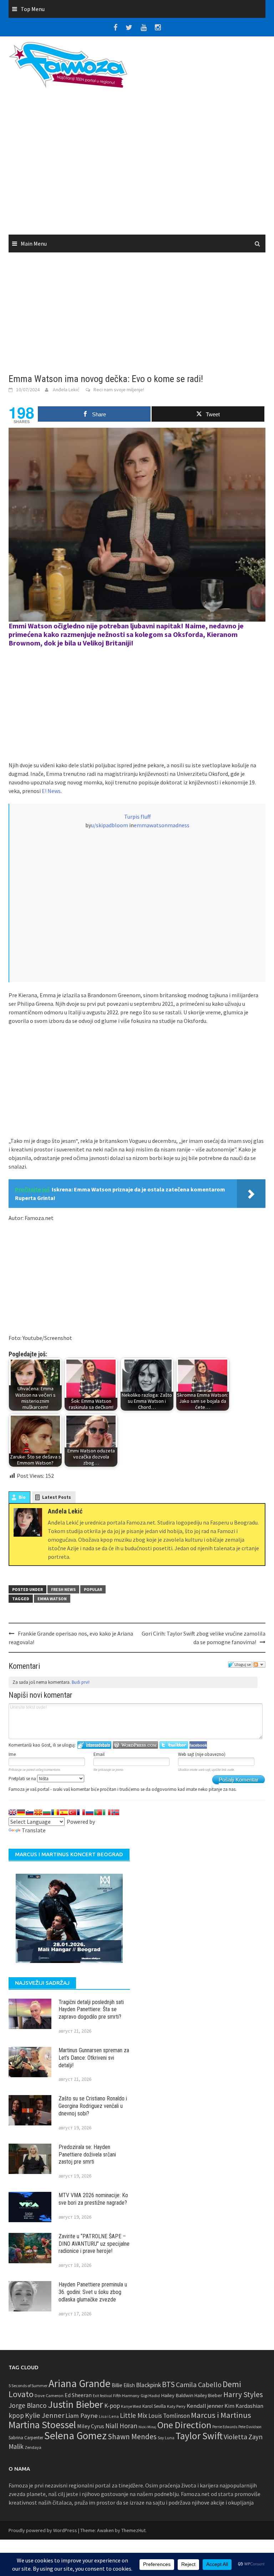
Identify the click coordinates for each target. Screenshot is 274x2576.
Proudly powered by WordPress (43, 2530)
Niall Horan (121, 2426)
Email (99, 1754)
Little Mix (134, 2415)
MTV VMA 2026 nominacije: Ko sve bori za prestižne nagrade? (93, 2199)
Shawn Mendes (132, 2437)
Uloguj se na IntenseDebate (94, 1745)
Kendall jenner (205, 2406)
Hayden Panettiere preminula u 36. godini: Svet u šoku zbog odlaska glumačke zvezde (93, 2292)
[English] (12, 1812)
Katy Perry (176, 2406)
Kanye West (131, 2406)
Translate (34, 1830)
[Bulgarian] (47, 1812)
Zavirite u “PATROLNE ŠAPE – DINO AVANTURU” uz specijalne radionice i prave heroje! (94, 2244)
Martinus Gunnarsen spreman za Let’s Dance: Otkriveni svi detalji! (94, 2058)
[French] (81, 1812)
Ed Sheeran (78, 2395)
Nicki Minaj (147, 2427)
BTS (168, 2384)
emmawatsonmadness (162, 825)
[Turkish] (72, 1812)
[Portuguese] (98, 1812)
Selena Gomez (75, 2436)
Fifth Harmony (126, 2396)
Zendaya (33, 2447)
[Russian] (90, 1812)
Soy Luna (166, 2438)
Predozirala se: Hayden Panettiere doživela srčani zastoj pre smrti (87, 2155)
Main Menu (34, 243)
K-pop (112, 2406)
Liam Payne (82, 2416)
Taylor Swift (199, 2436)
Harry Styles (243, 2394)
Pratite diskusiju (259, 1664)
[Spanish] (64, 1812)
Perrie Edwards (225, 2427)
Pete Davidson (250, 2427)
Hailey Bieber (208, 2395)
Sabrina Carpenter (26, 2438)
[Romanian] (55, 1812)
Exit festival (102, 2396)
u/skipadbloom (110, 825)
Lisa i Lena (109, 2416)
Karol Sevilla (154, 2406)
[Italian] (107, 1812)
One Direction (184, 2425)
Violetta (235, 2437)
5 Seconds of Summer (28, 2386)
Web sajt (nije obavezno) (202, 1754)
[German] (21, 1812)
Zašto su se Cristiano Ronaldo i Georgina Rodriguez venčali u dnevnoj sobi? (93, 2106)
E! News (51, 791)
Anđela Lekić (66, 390)
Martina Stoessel (42, 2425)
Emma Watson (52, 1599)
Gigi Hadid (150, 2396)
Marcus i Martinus (221, 2415)
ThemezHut (133, 2530)
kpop (16, 2415)
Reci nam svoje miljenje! (119, 390)
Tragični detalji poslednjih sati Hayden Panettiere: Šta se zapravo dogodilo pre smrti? (91, 2010)
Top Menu (33, 9)
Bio (22, 1497)
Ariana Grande (80, 2383)
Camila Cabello (199, 2384)
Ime (12, 1754)
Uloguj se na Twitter (174, 1745)
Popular (93, 1589)
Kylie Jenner (45, 2415)
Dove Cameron (49, 2396)
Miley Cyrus (91, 2426)
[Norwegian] (115, 1812)
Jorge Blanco (28, 2405)
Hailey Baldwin (177, 2395)
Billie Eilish (123, 2385)
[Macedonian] (38, 1812)
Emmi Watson (30, 626)
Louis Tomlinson (169, 2416)
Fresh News (63, 1589)
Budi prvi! (81, 1682)
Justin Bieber (75, 2404)
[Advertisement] (137, 164)
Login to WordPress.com (135, 1745)
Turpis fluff (137, 817)
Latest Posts (57, 1497)
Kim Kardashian (244, 2406)
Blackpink (148, 2385)
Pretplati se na (23, 1779)
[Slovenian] (30, 1812)
